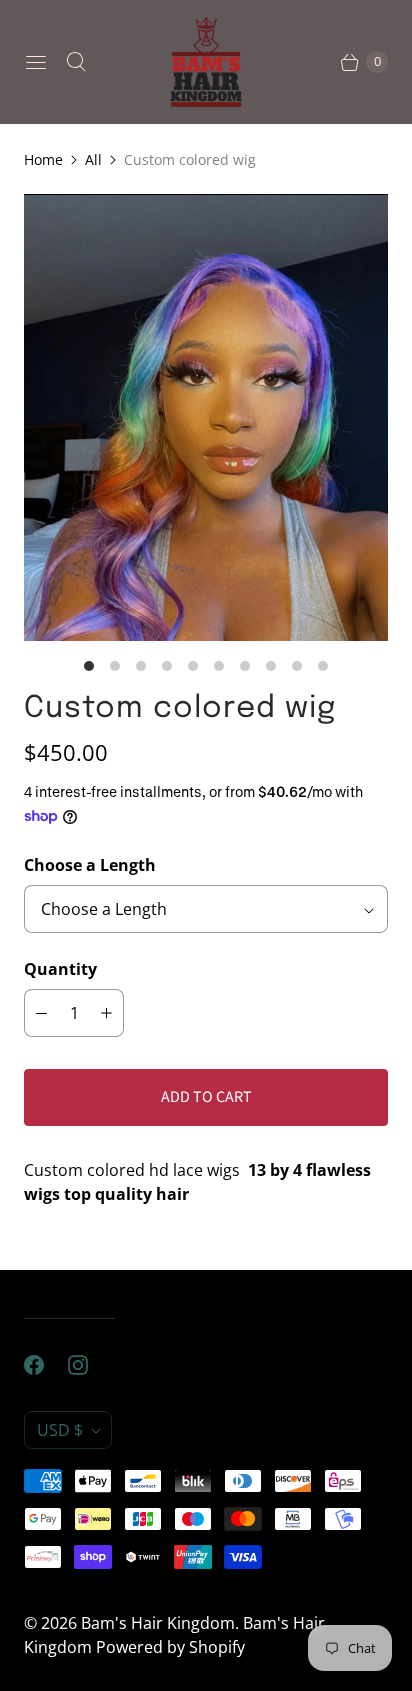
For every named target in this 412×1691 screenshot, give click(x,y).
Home (43, 159)
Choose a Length (90, 865)
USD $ (60, 1430)
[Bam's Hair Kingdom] (206, 62)
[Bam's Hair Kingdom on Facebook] (46, 1365)
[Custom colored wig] (206, 417)
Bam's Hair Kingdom (158, 1623)
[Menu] (36, 62)
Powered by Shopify (170, 1647)
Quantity (60, 969)
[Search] (76, 62)
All (93, 159)
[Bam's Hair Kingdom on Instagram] (90, 1365)
